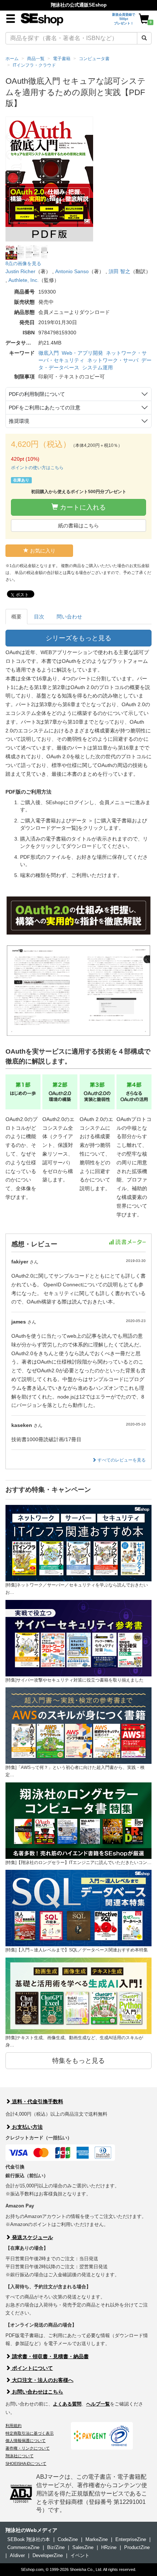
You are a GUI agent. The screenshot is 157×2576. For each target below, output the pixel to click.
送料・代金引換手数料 (37, 2101)
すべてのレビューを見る (121, 1460)
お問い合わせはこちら (37, 2392)
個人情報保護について (26, 2441)
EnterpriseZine (131, 2539)
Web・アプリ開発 (82, 353)
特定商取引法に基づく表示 (30, 2433)
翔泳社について (20, 2456)
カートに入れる (82, 507)
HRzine (109, 2547)
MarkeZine (97, 2539)
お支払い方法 (27, 2127)
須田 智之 (119, 271)
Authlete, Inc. (24, 280)
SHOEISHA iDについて (26, 2463)
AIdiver (17, 2555)
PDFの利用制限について (37, 394)
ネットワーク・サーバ (113, 360)
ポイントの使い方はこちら (37, 468)
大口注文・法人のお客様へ (42, 2380)
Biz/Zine (56, 2547)
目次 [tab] (39, 617)
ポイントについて (32, 2368)
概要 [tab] (16, 617)
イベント (80, 2555)
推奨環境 (19, 421)
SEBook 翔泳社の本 (29, 2539)
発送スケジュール (32, 2237)
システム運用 (97, 367)
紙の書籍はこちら (78, 526)
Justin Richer (20, 271)
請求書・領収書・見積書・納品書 (50, 2356)
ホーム (12, 59)
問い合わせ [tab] (69, 617)
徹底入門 (49, 353)
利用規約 (14, 2426)
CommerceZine (23, 2547)
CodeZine (68, 2539)
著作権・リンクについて (28, 2448)
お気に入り (42, 551)
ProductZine (137, 2547)
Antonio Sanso (72, 271)
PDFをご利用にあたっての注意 (45, 408)
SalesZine (83, 2547)
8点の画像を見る (23, 264)
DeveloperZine (48, 2555)
